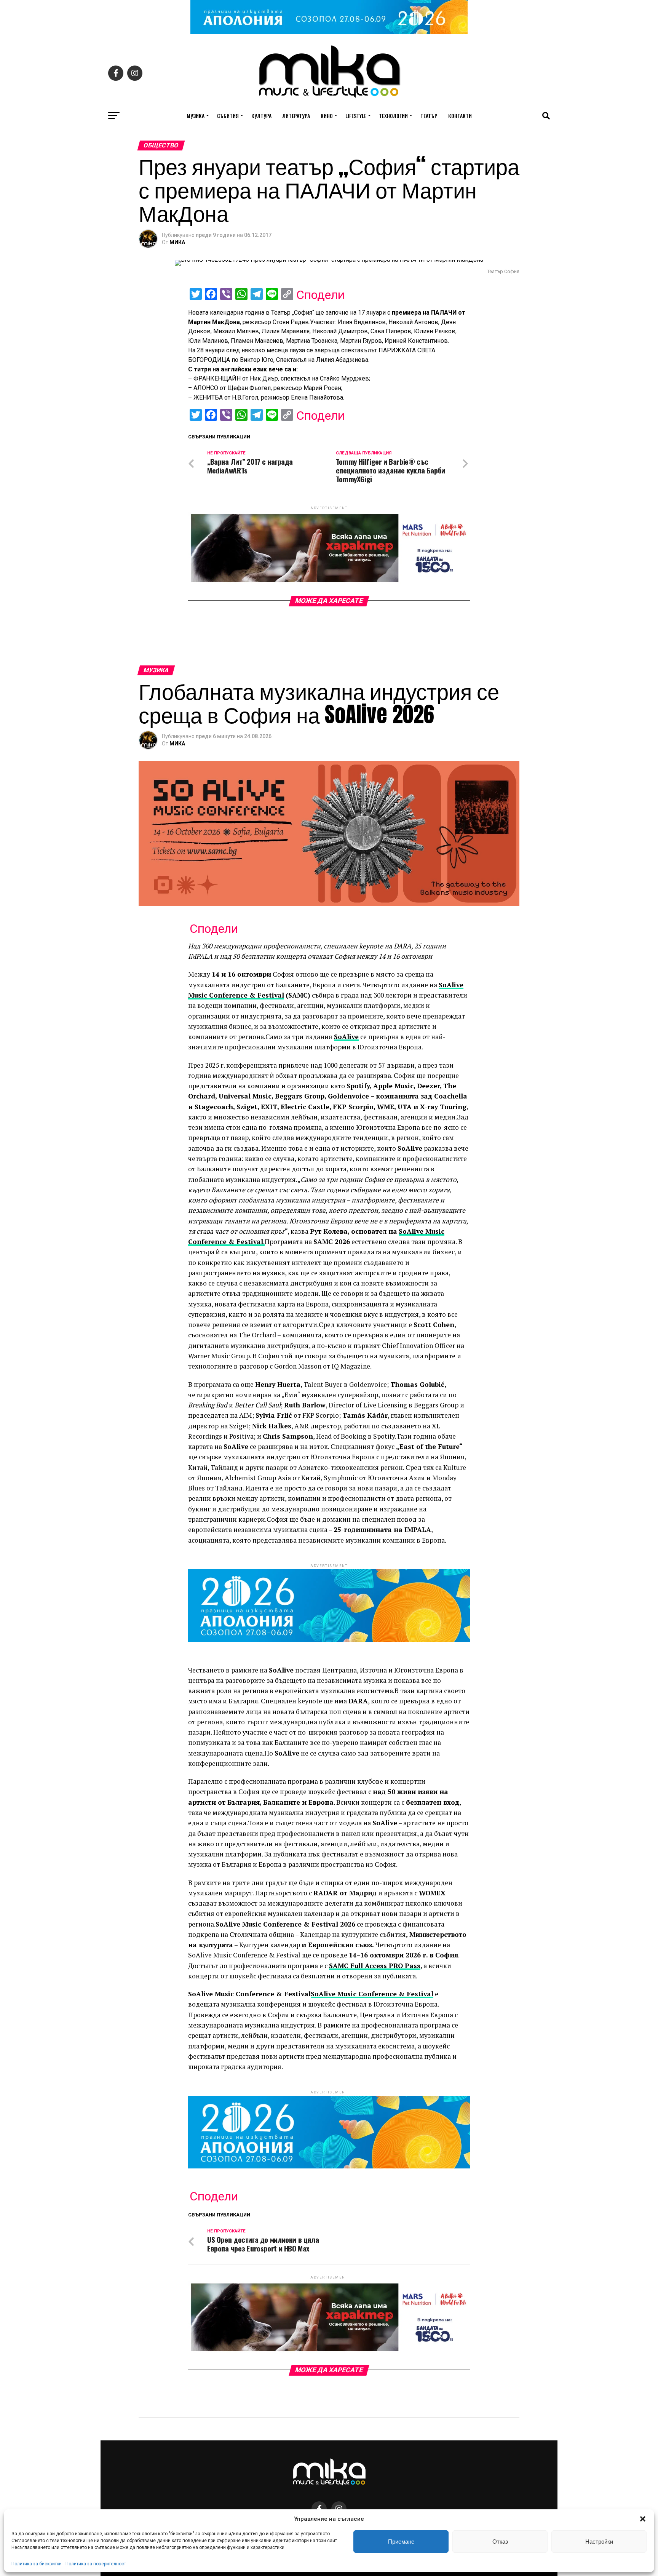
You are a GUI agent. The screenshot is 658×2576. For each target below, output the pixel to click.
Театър (429, 116)
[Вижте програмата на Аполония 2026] (329, 32)
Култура (261, 116)
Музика (196, 116)
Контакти (460, 116)
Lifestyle (356, 116)
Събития (228, 116)
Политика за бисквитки (37, 2564)
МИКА (177, 242)
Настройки (599, 2542)
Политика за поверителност (96, 2564)
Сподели (320, 295)
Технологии (393, 116)
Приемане (401, 2542)
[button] (643, 2519)
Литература (296, 116)
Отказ (500, 2542)
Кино (327, 116)
